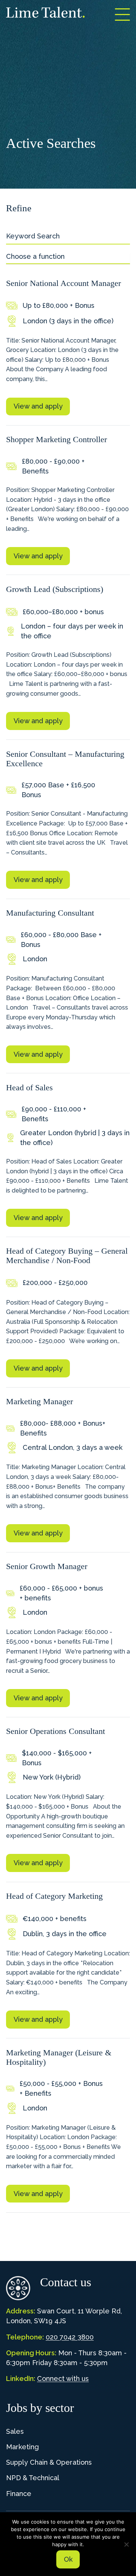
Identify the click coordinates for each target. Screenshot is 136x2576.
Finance (19, 2494)
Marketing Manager (39, 1401)
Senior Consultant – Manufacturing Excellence (65, 759)
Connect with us (63, 2378)
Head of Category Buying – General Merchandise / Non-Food (67, 1256)
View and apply (38, 406)
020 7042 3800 (70, 2337)
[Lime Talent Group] (45, 12)
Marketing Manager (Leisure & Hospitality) (59, 2057)
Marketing (22, 2447)
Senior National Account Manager (63, 283)
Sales (15, 2431)
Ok (68, 2559)
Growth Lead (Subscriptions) (55, 589)
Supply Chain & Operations (49, 2462)
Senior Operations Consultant (56, 1731)
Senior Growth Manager (47, 1566)
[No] (127, 2544)
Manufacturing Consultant (50, 913)
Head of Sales (29, 1087)
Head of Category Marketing (54, 1896)
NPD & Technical (33, 2478)
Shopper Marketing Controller (56, 439)
